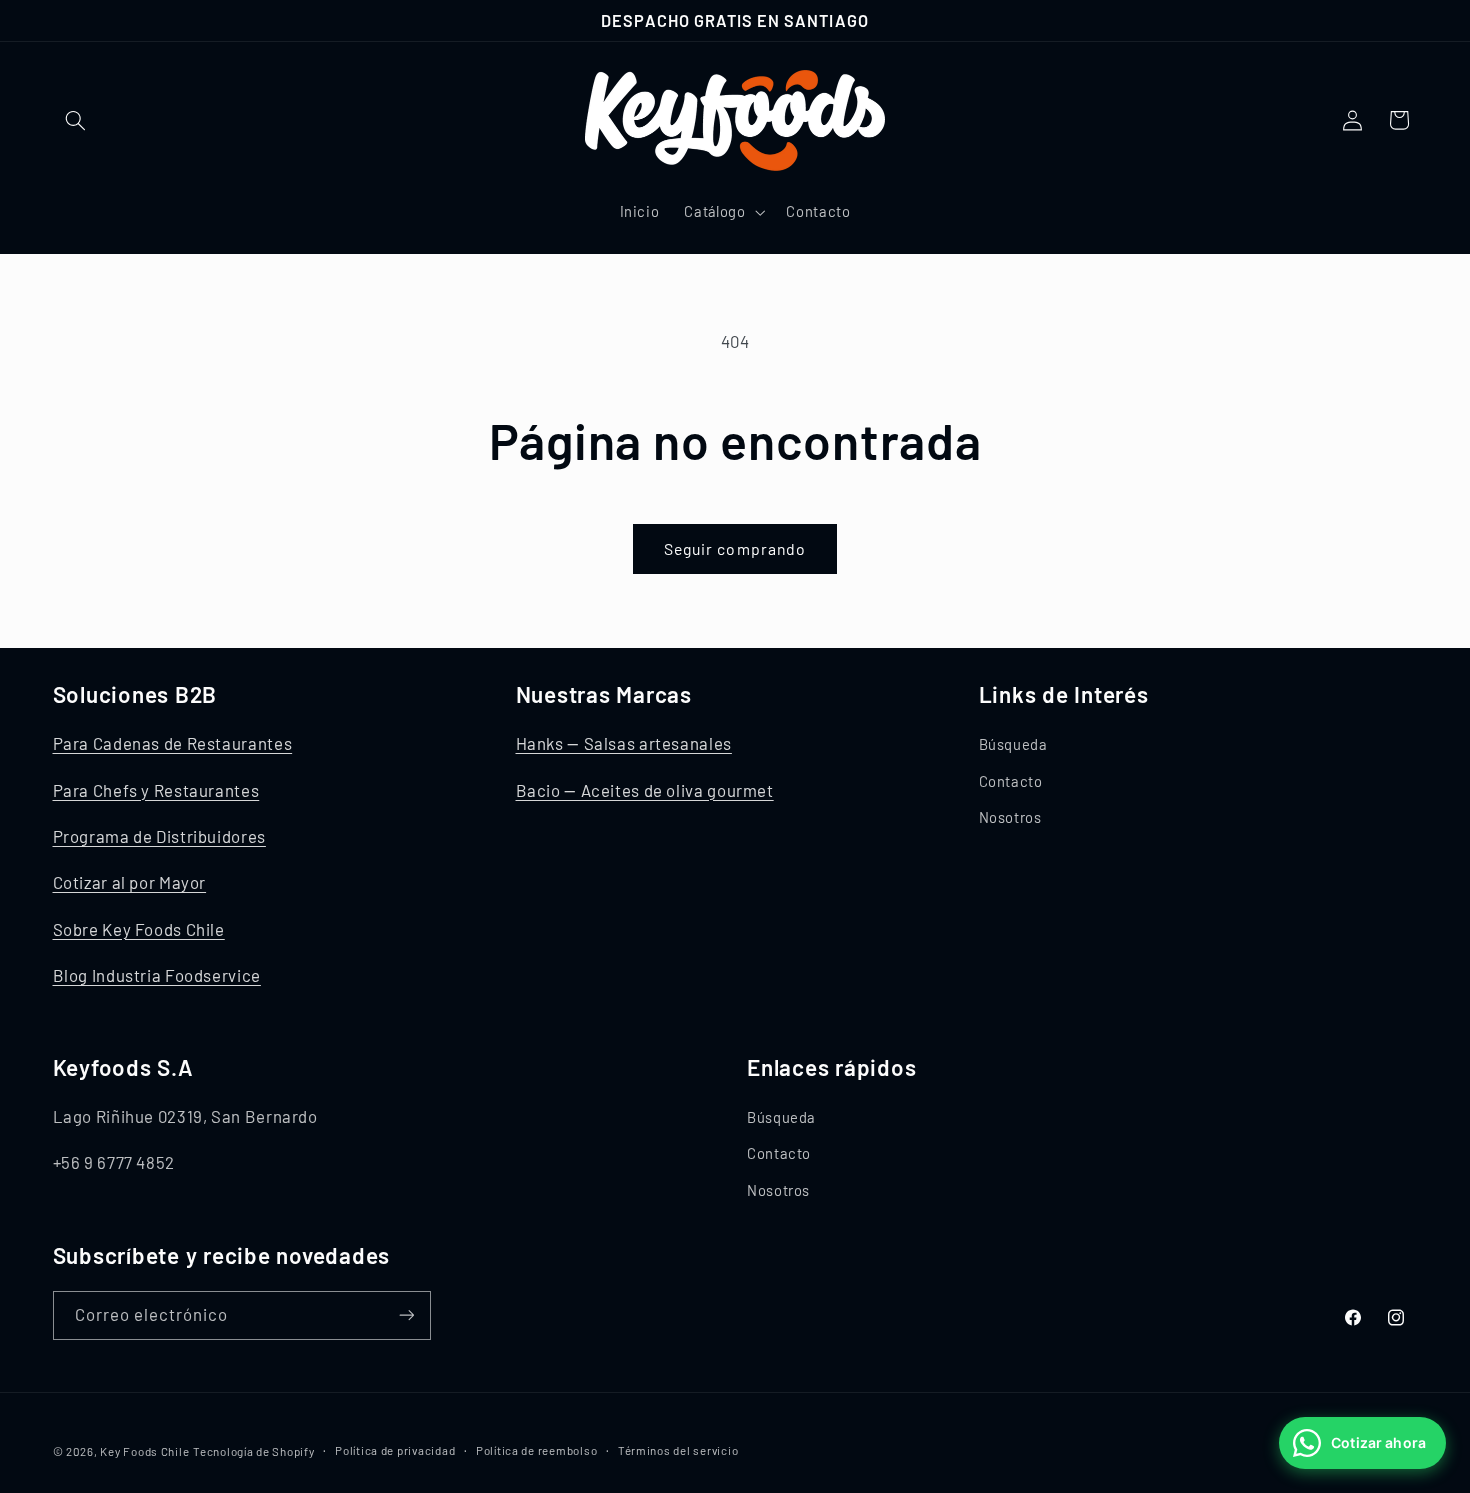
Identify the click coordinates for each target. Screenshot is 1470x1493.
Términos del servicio (678, 1450)
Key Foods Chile (144, 1450)
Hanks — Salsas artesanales (624, 743)
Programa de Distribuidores (159, 836)
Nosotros (1010, 817)
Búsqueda (1013, 744)
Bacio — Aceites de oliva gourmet (645, 789)
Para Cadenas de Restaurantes (173, 743)
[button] (76, 120)
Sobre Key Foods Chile (139, 928)
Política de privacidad (395, 1450)
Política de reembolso (536, 1450)
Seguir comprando (735, 548)
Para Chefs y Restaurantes (156, 789)
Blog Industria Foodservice (157, 975)
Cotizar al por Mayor (130, 882)
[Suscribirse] (406, 1314)
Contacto (1011, 780)
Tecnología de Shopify (253, 1450)
